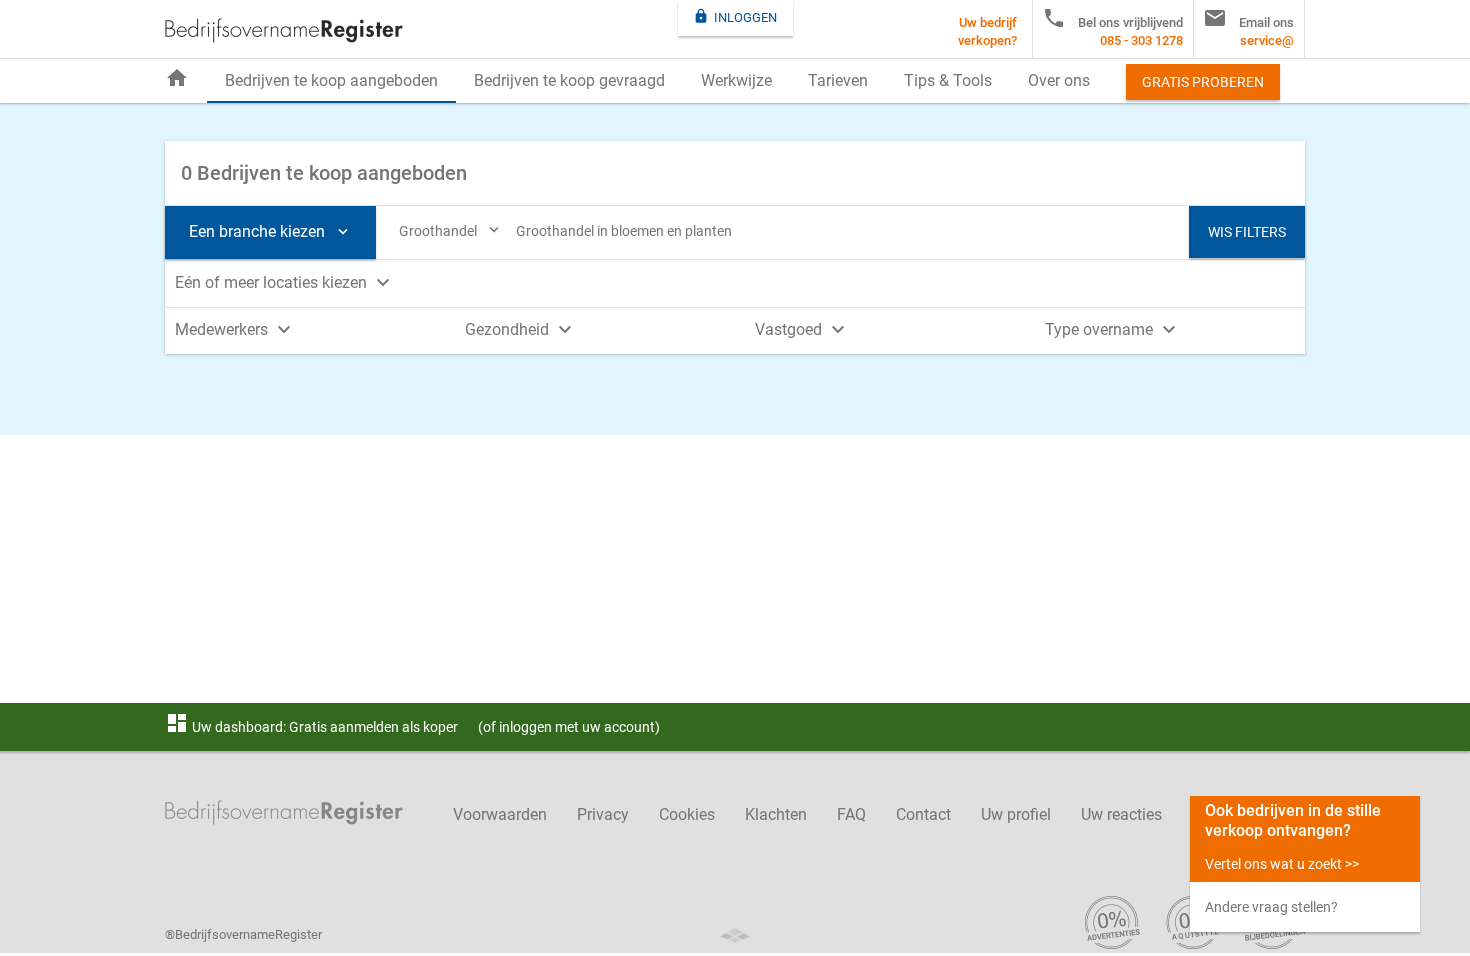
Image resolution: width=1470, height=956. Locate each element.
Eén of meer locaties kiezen (285, 282)
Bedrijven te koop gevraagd (569, 80)
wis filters (1247, 232)
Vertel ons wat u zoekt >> (1282, 864)
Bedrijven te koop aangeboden (331, 80)
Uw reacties (1121, 814)
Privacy (603, 814)
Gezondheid (521, 329)
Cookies (687, 814)
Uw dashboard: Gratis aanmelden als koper (311, 727)
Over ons (1059, 80)
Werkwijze (736, 80)
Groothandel (451, 230)
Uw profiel (1016, 814)
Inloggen (735, 16)
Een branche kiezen (270, 231)
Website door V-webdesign (735, 935)
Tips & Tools (948, 80)
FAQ (851, 814)
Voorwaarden (500, 814)
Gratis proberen (1203, 82)
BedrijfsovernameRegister (284, 30)
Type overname (1113, 329)
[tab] (735, 281)
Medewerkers (235, 329)
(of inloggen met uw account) (569, 727)
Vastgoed (802, 329)
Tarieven (838, 80)
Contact (923, 814)
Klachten (776, 814)
